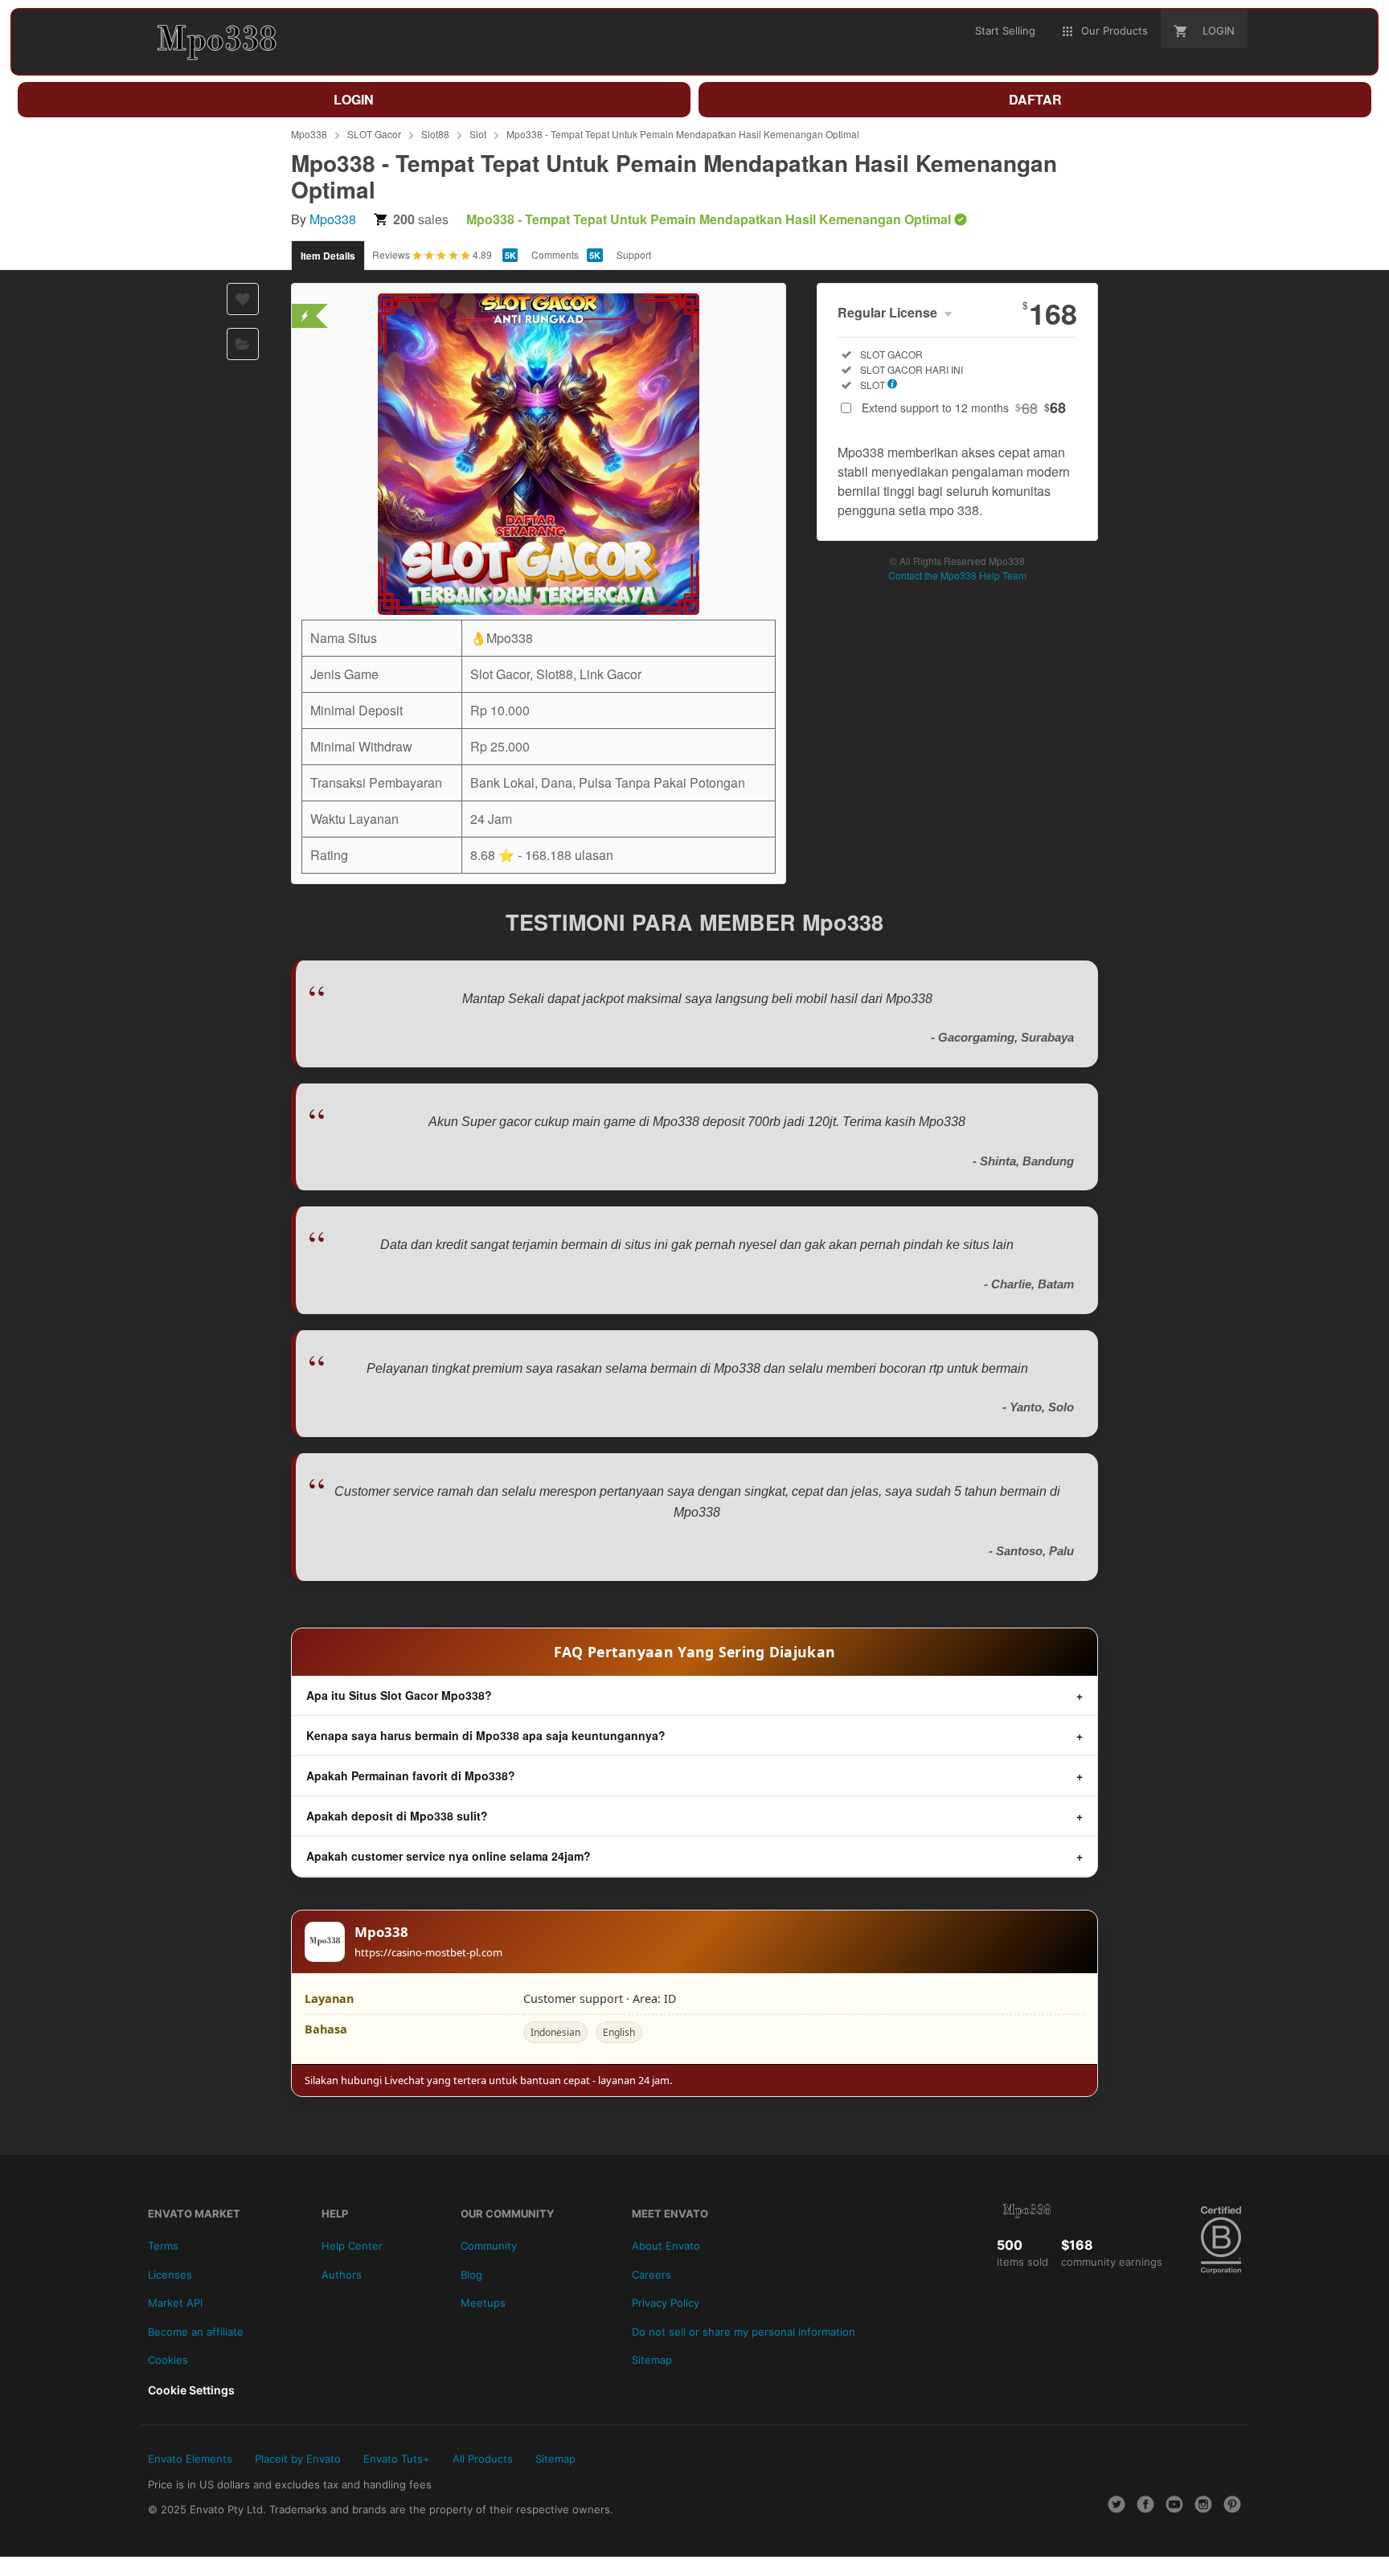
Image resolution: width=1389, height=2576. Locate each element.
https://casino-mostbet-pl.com (428, 1952)
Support (634, 254)
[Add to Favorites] (243, 299)
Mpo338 (309, 134)
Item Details (328, 256)
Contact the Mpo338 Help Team (957, 575)
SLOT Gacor (374, 134)
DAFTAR (1035, 99)
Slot (478, 134)
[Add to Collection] (243, 344)
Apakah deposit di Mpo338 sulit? (397, 1816)
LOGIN (354, 99)
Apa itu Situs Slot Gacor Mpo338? (399, 1695)
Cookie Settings (191, 2390)
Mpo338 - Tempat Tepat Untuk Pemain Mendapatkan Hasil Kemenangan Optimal (683, 134)
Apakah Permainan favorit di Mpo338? (411, 1775)
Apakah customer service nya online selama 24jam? (449, 1856)
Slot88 (435, 134)
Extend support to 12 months (964, 407)
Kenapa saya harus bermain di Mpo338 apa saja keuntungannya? (486, 1735)
